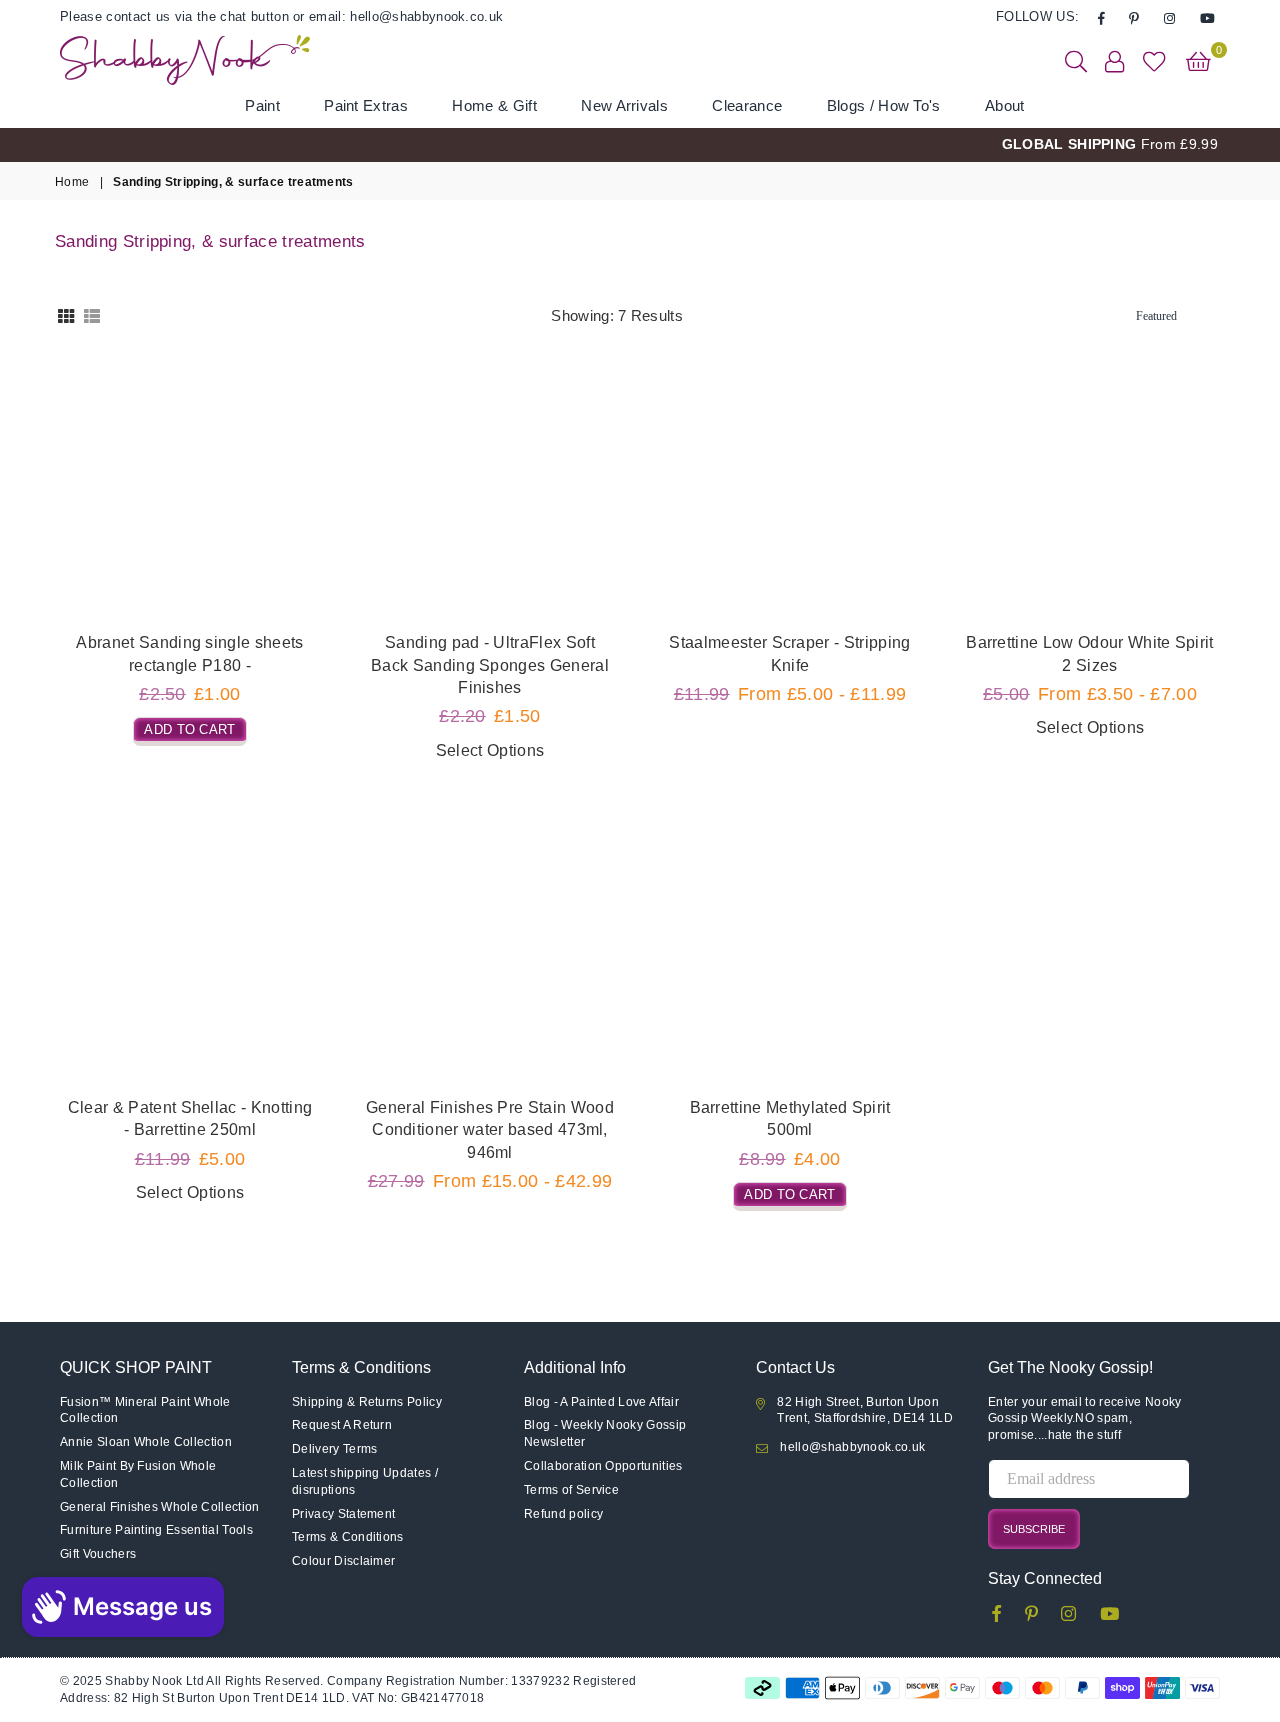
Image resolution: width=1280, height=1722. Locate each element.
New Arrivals (624, 105)
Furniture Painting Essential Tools (156, 1530)
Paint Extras (366, 105)
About (1005, 105)
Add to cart (190, 727)
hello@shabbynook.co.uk (852, 1447)
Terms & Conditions (348, 1537)
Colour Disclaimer (343, 1561)
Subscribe (1034, 1529)
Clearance (747, 105)
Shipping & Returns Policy (367, 1402)
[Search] (1076, 60)
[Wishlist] (1154, 60)
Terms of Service (571, 1490)
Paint (262, 105)
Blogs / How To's (884, 105)
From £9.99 (1110, 144)
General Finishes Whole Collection (160, 1507)
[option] (640, 145)
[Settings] (1114, 60)
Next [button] (1247, 144)
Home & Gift (494, 105)
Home (72, 182)
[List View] (92, 315)
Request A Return (342, 1425)
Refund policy (563, 1514)
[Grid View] (66, 315)
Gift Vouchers (98, 1554)
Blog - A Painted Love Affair (601, 1402)
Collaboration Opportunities (603, 1466)
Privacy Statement (343, 1514)
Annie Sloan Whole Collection (146, 1442)
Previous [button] (32, 144)
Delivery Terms (334, 1449)
